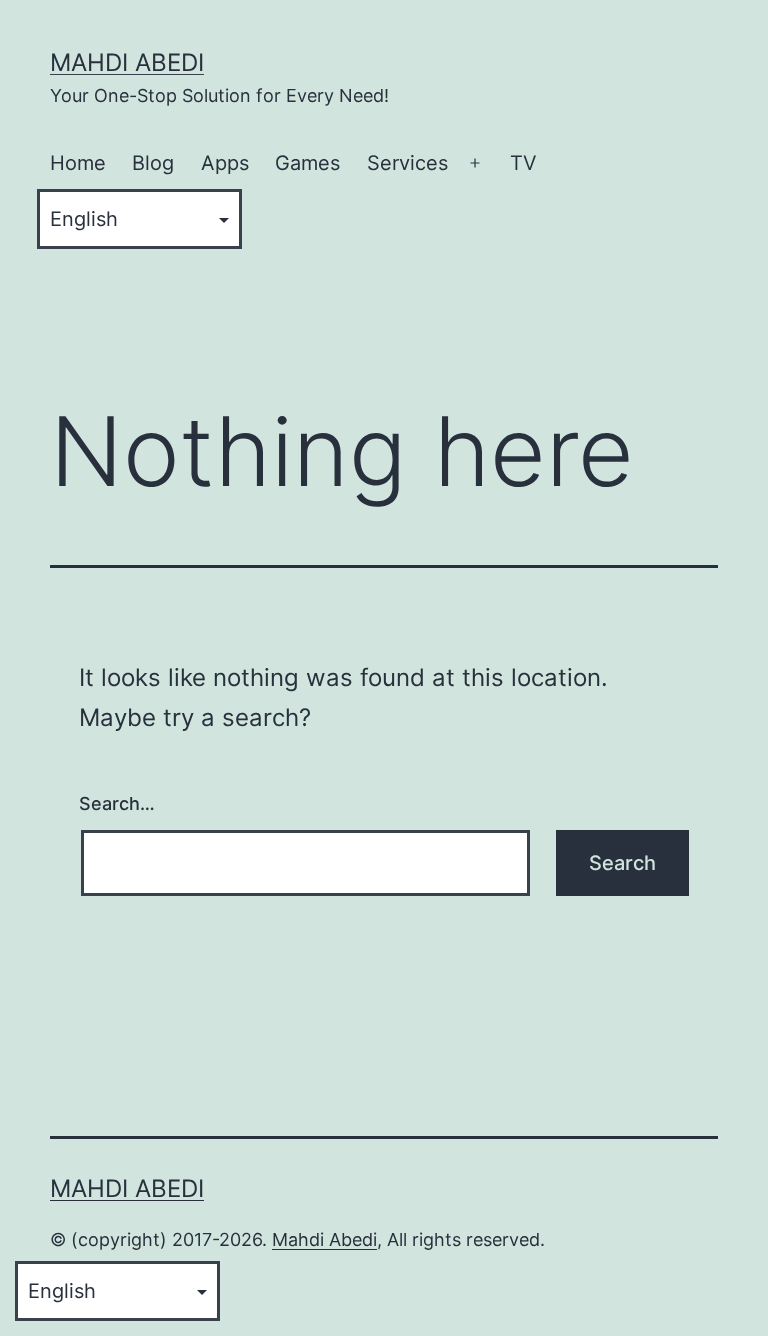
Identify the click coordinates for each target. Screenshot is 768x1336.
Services (407, 163)
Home (78, 163)
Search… (117, 803)
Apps (225, 163)
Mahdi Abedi (127, 62)
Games (307, 163)
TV (523, 163)
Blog (153, 163)
